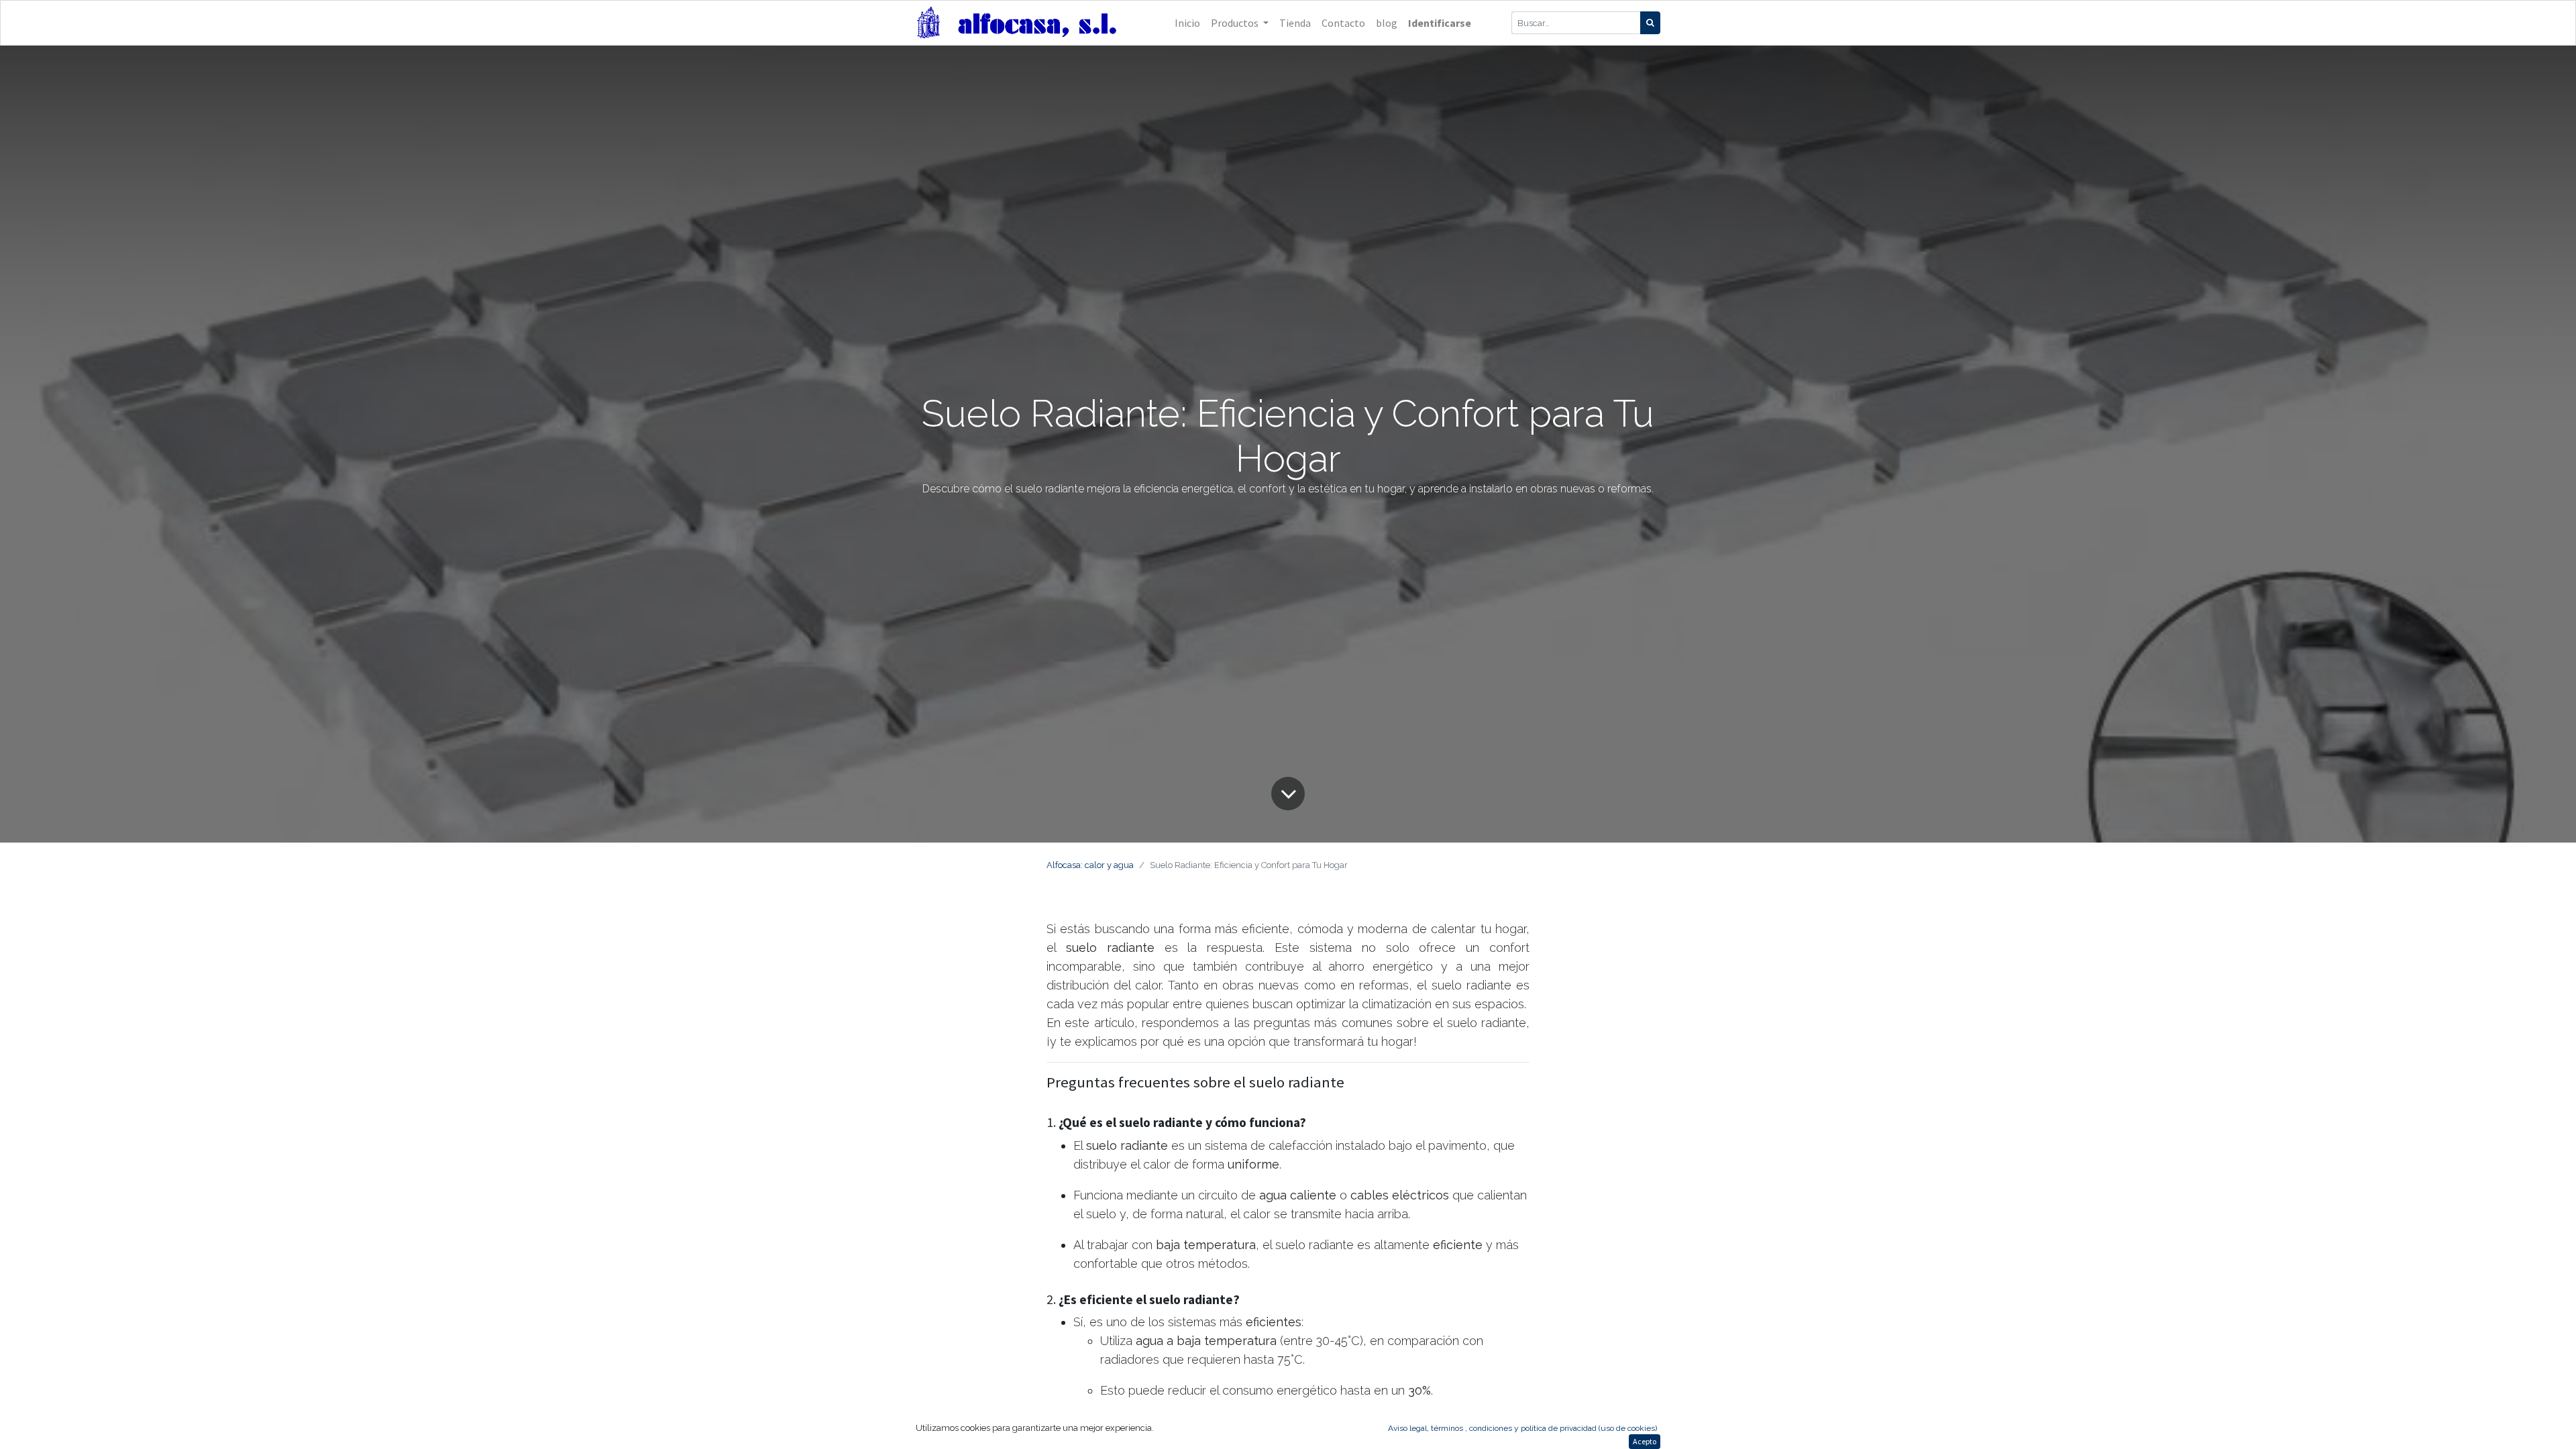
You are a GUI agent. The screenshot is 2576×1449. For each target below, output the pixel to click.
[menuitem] (1187, 23)
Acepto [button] (1645, 1441)
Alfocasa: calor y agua (1090, 865)
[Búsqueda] (1650, 23)
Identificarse (1440, 23)
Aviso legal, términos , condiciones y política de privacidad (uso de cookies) (1522, 1428)
